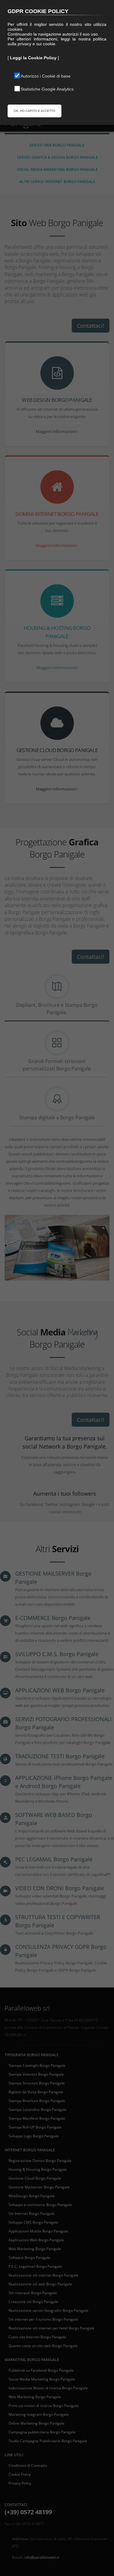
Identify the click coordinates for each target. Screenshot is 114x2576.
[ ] (33, 58)
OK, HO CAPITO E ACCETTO (35, 111)
